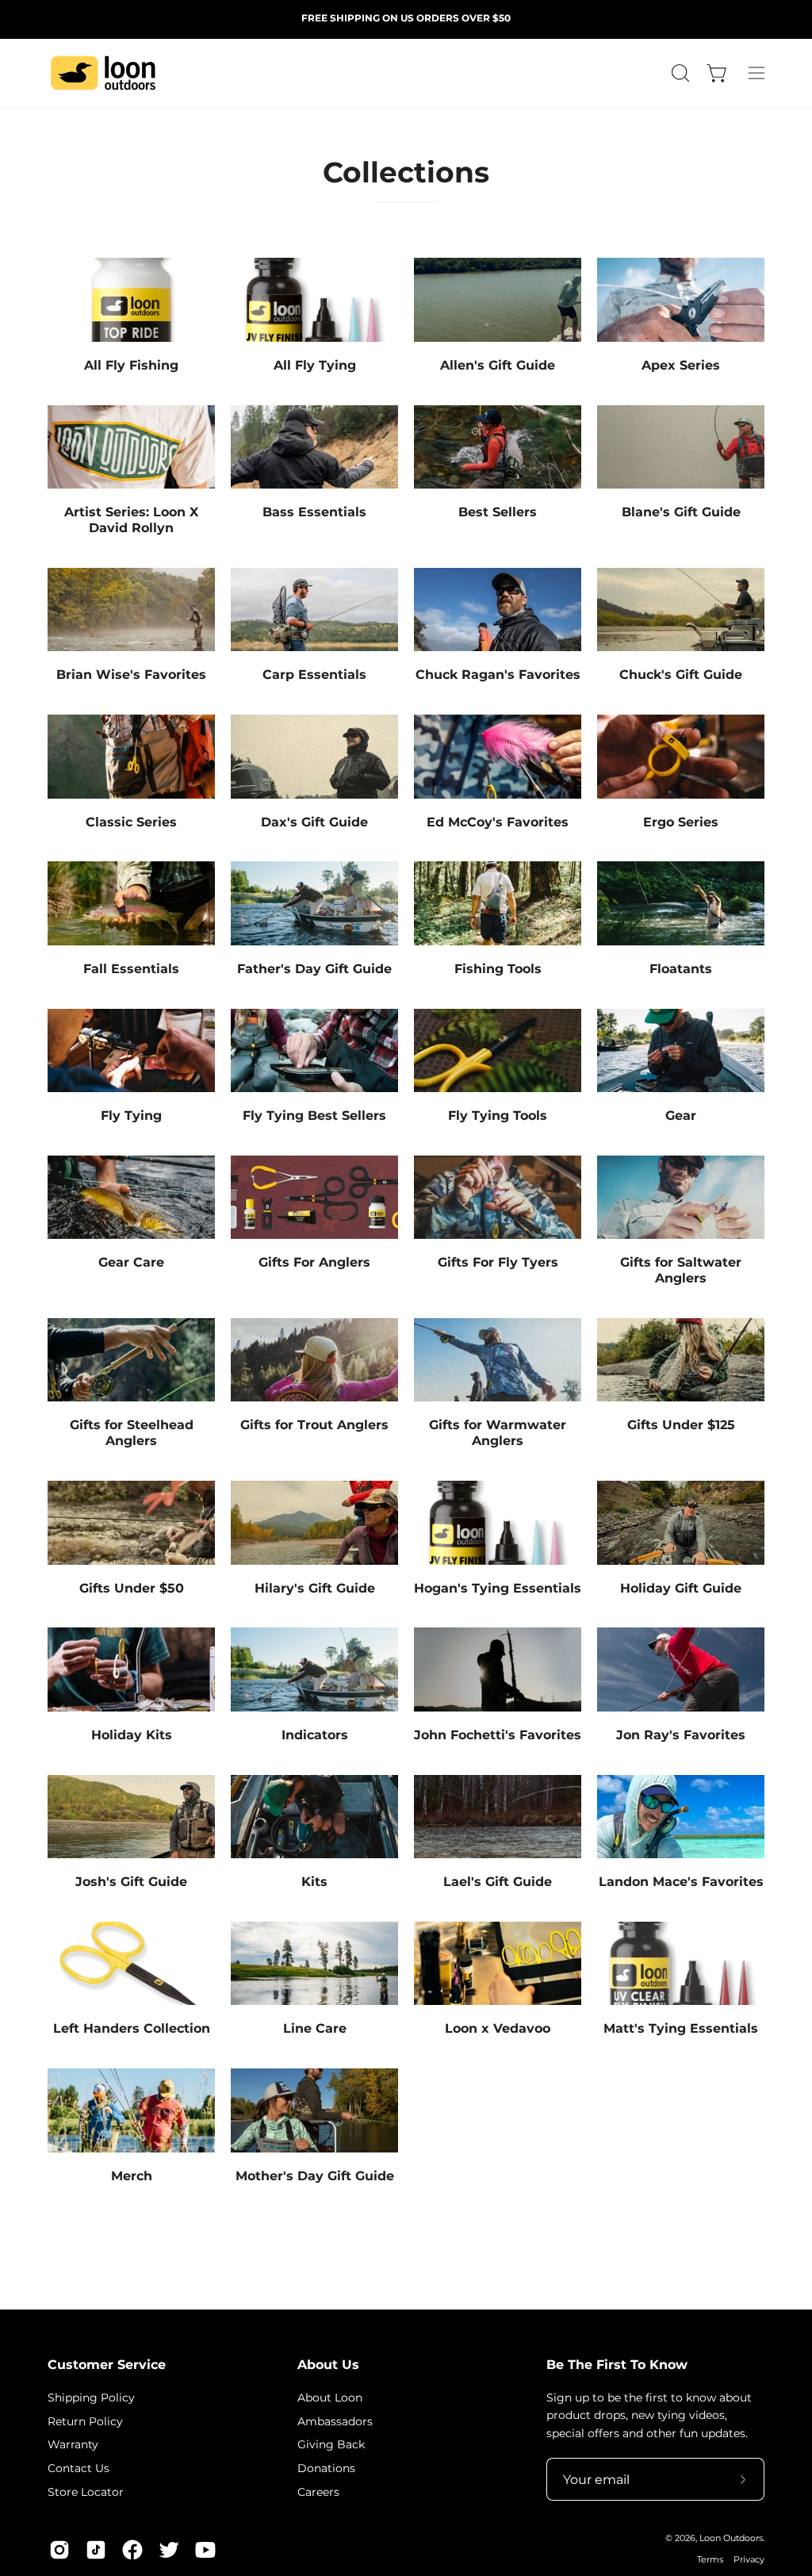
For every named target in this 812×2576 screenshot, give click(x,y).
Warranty (73, 2444)
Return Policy (85, 2421)
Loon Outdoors (731, 2538)
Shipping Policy (91, 2398)
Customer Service (107, 2365)
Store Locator (86, 2491)
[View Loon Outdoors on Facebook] (132, 2550)
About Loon (330, 2398)
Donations (326, 2468)
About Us (328, 2365)
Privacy (749, 2560)
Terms (710, 2560)
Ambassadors (335, 2421)
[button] (679, 73)
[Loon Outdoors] (103, 73)
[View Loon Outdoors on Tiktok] (96, 2550)
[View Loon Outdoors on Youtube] (205, 2550)
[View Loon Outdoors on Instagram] (59, 2550)
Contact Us (79, 2468)
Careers (318, 2491)
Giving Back (331, 2444)
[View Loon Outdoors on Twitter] (169, 2550)
